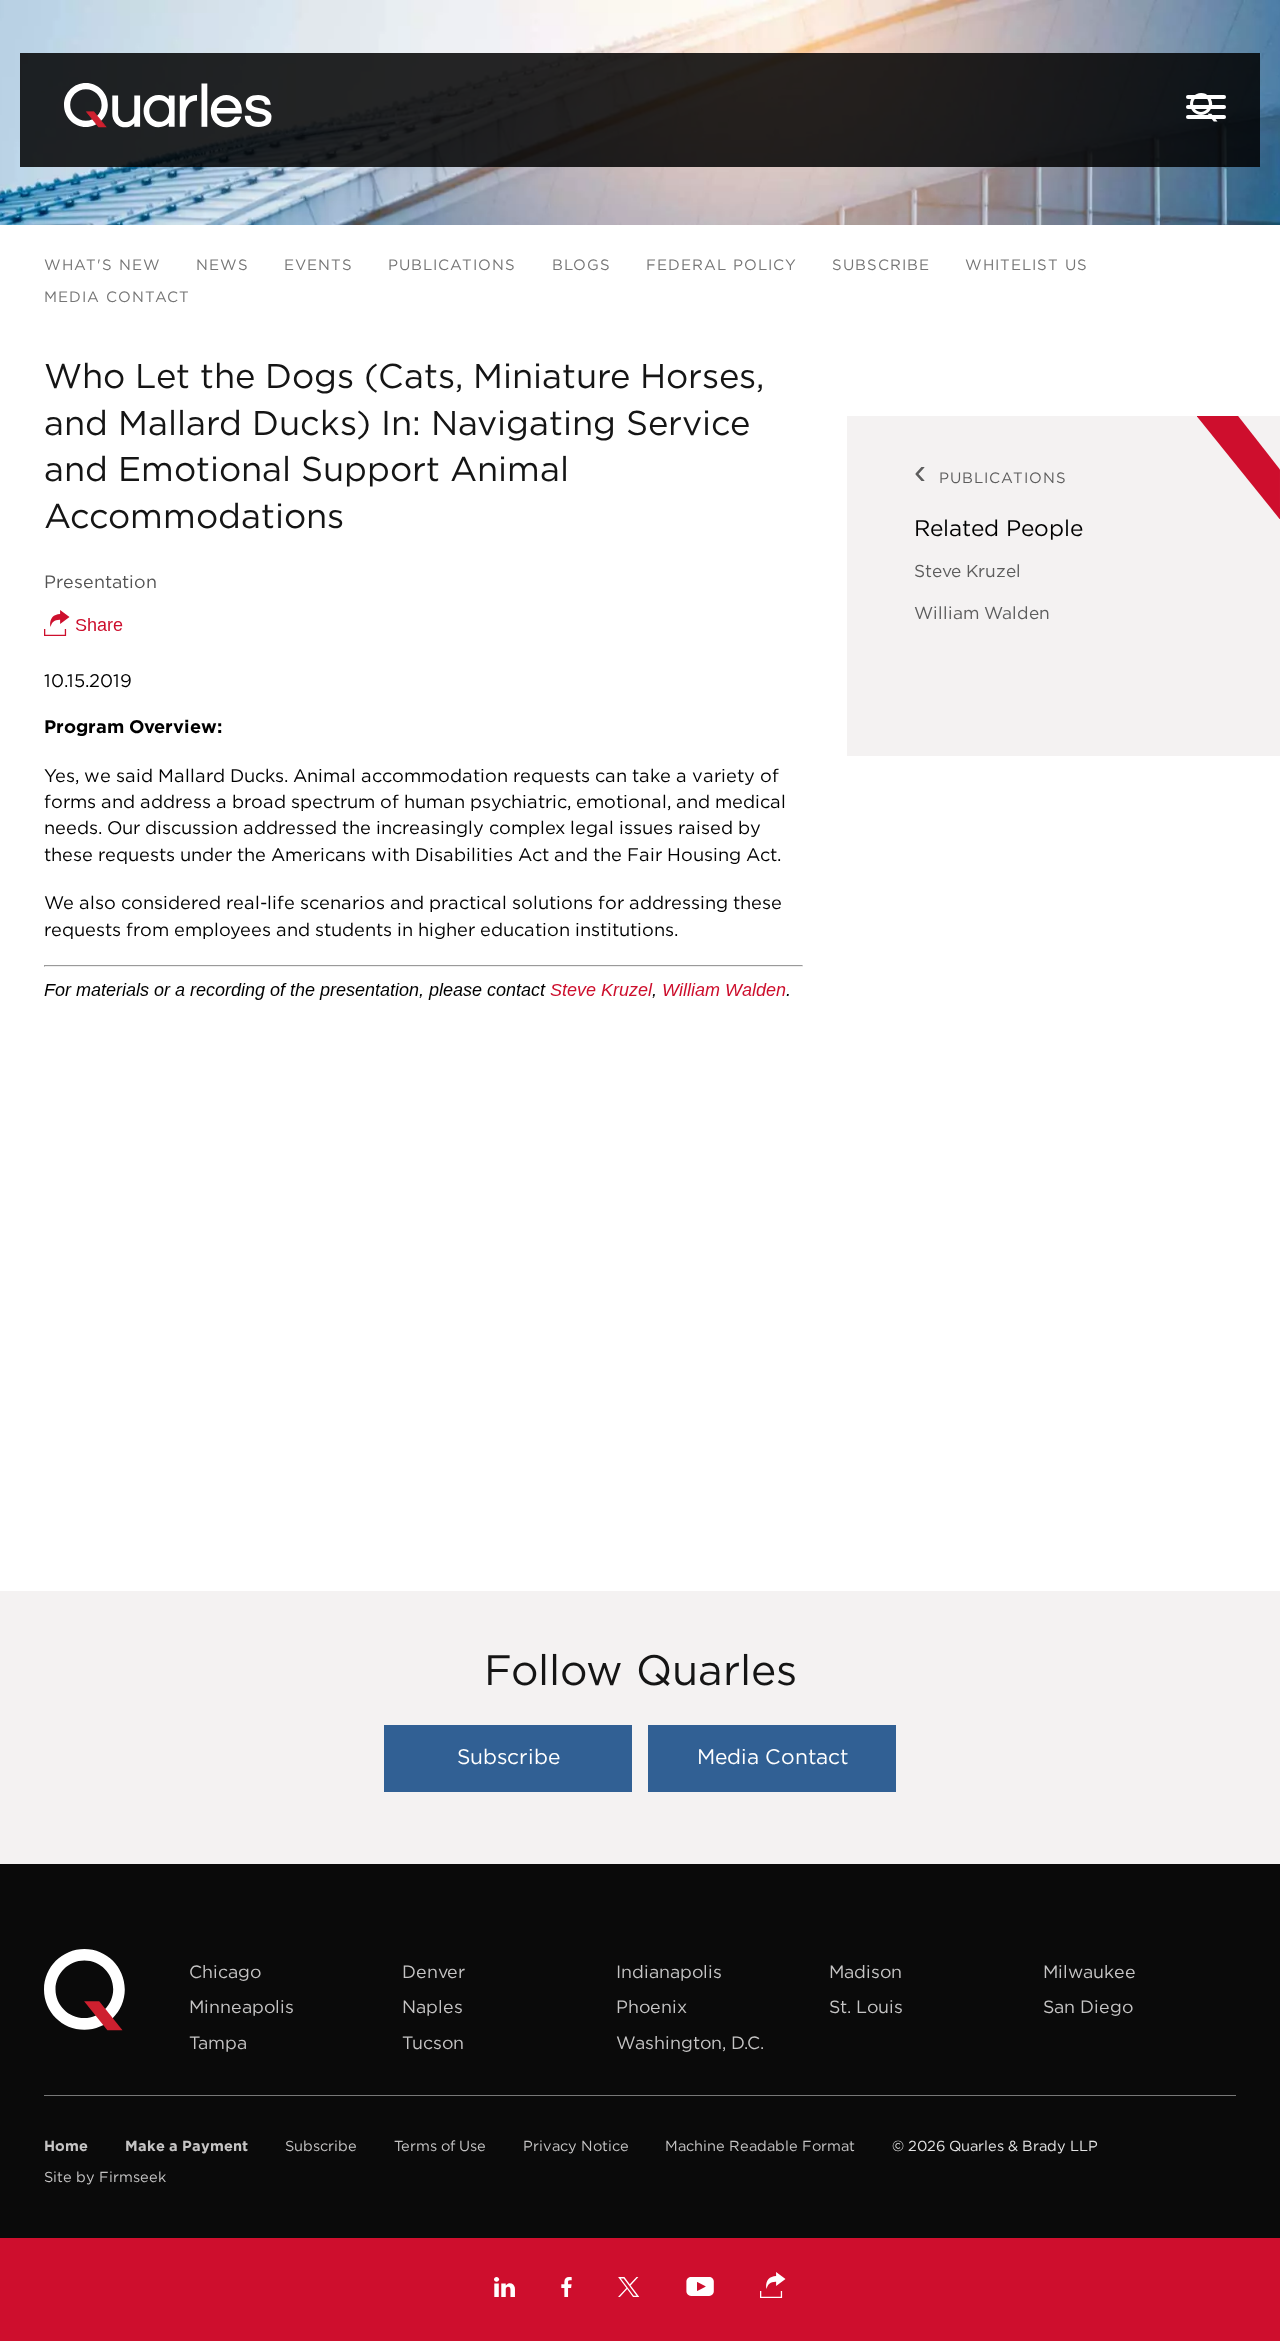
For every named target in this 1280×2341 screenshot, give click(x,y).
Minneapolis (241, 2006)
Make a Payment (186, 2145)
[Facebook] (566, 2290)
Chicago (225, 1971)
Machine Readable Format (760, 2145)
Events (318, 264)
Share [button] (96, 625)
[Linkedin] (504, 2290)
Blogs (581, 264)
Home (66, 2145)
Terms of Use (440, 2145)
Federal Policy (721, 264)
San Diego (1088, 2006)
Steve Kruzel (601, 990)
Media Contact (117, 296)
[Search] (1204, 107)
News (222, 264)
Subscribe (881, 264)
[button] (773, 2287)
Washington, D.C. (690, 2042)
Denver (433, 1971)
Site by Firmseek (105, 2176)
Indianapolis (669, 1971)
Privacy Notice (576, 2145)
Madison (865, 1971)
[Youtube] (700, 2289)
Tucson (433, 2042)
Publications (452, 264)
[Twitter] (629, 2290)
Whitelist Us (1026, 264)
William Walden (724, 990)
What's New (102, 264)
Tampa (218, 2042)
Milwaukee (1089, 1971)
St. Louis (866, 2006)
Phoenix (651, 2006)
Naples (432, 2006)
